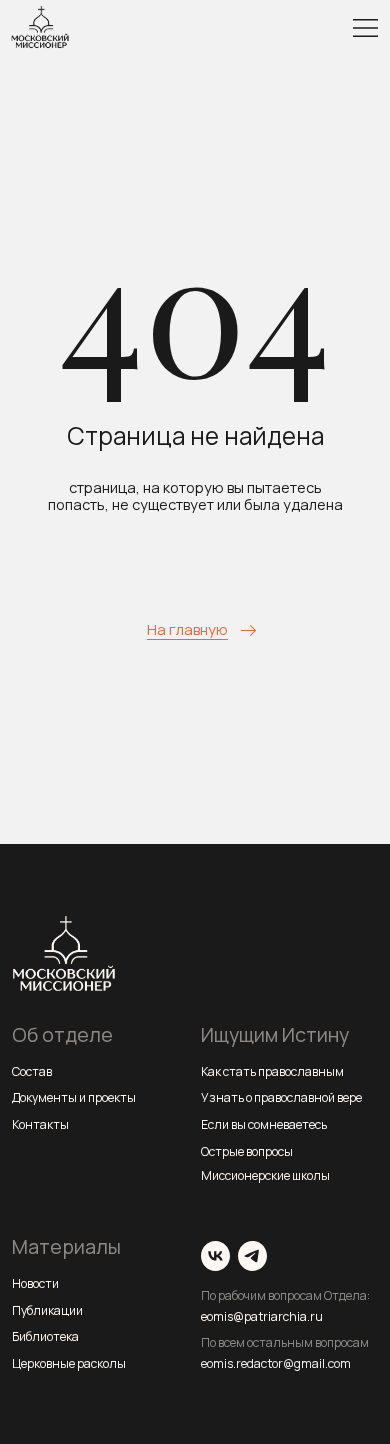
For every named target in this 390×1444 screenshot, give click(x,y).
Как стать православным (272, 1071)
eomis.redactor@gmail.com (276, 1363)
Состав (32, 1071)
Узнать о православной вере (281, 1097)
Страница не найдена (195, 435)
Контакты (40, 1124)
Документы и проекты (74, 1097)
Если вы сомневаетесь (264, 1124)
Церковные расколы (69, 1363)
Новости (35, 1283)
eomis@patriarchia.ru (262, 1316)
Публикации (47, 1310)
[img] (365, 28)
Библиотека (45, 1336)
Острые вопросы (247, 1151)
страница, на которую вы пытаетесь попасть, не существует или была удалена (195, 496)
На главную (187, 629)
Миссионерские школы (265, 1175)
